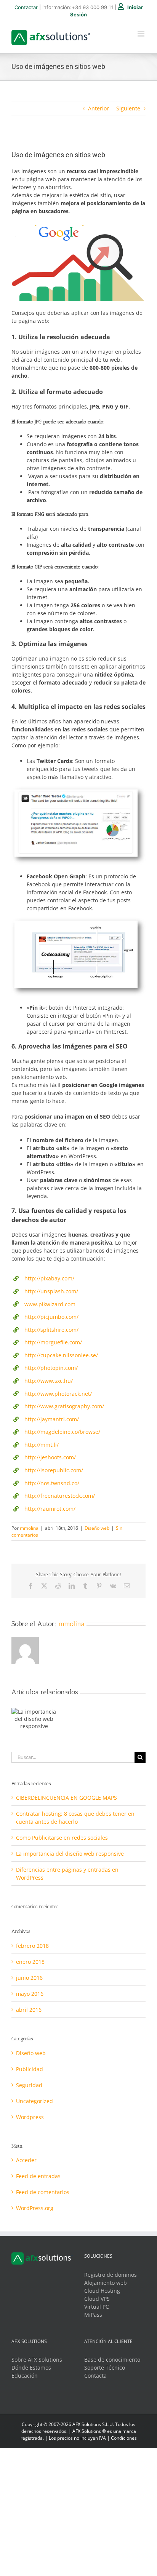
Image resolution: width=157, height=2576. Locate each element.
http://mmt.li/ (42, 1445)
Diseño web (97, 1528)
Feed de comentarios (43, 2192)
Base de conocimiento (112, 2360)
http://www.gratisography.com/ (64, 1406)
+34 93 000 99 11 (92, 7)
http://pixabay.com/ (49, 1278)
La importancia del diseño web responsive (70, 1854)
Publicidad (30, 2069)
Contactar (26, 7)
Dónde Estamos (31, 2368)
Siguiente (128, 108)
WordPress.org (35, 2208)
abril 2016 (29, 2010)
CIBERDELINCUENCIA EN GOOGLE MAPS (66, 1798)
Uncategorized (34, 2101)
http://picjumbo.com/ (51, 1317)
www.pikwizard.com (50, 1304)
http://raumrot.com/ (50, 1509)
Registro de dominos (111, 2275)
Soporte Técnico (105, 2368)
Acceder (26, 2160)
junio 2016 (29, 1978)
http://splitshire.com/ (51, 1330)
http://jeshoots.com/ (50, 1457)
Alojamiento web (106, 2283)
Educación (25, 2376)
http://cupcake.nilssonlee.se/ (61, 1355)
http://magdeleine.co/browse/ (62, 1432)
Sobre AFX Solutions (37, 2360)
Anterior (99, 108)
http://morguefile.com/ (53, 1342)
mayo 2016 (30, 1994)
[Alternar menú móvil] (142, 34)
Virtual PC (97, 2307)
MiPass (93, 2315)
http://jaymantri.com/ (52, 1419)
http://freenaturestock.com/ (60, 1496)
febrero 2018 (32, 1946)
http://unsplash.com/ (51, 1291)
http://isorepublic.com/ (54, 1470)
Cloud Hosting (102, 2291)
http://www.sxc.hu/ (49, 1381)
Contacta (95, 2376)
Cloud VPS (97, 2299)
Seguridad (29, 2085)
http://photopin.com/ (51, 1368)
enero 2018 (30, 1962)
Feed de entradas (38, 2176)
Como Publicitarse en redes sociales (62, 1838)
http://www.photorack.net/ (58, 1394)
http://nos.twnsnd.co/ (52, 1483)
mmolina (29, 1528)
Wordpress (30, 2117)
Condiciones (124, 2438)
